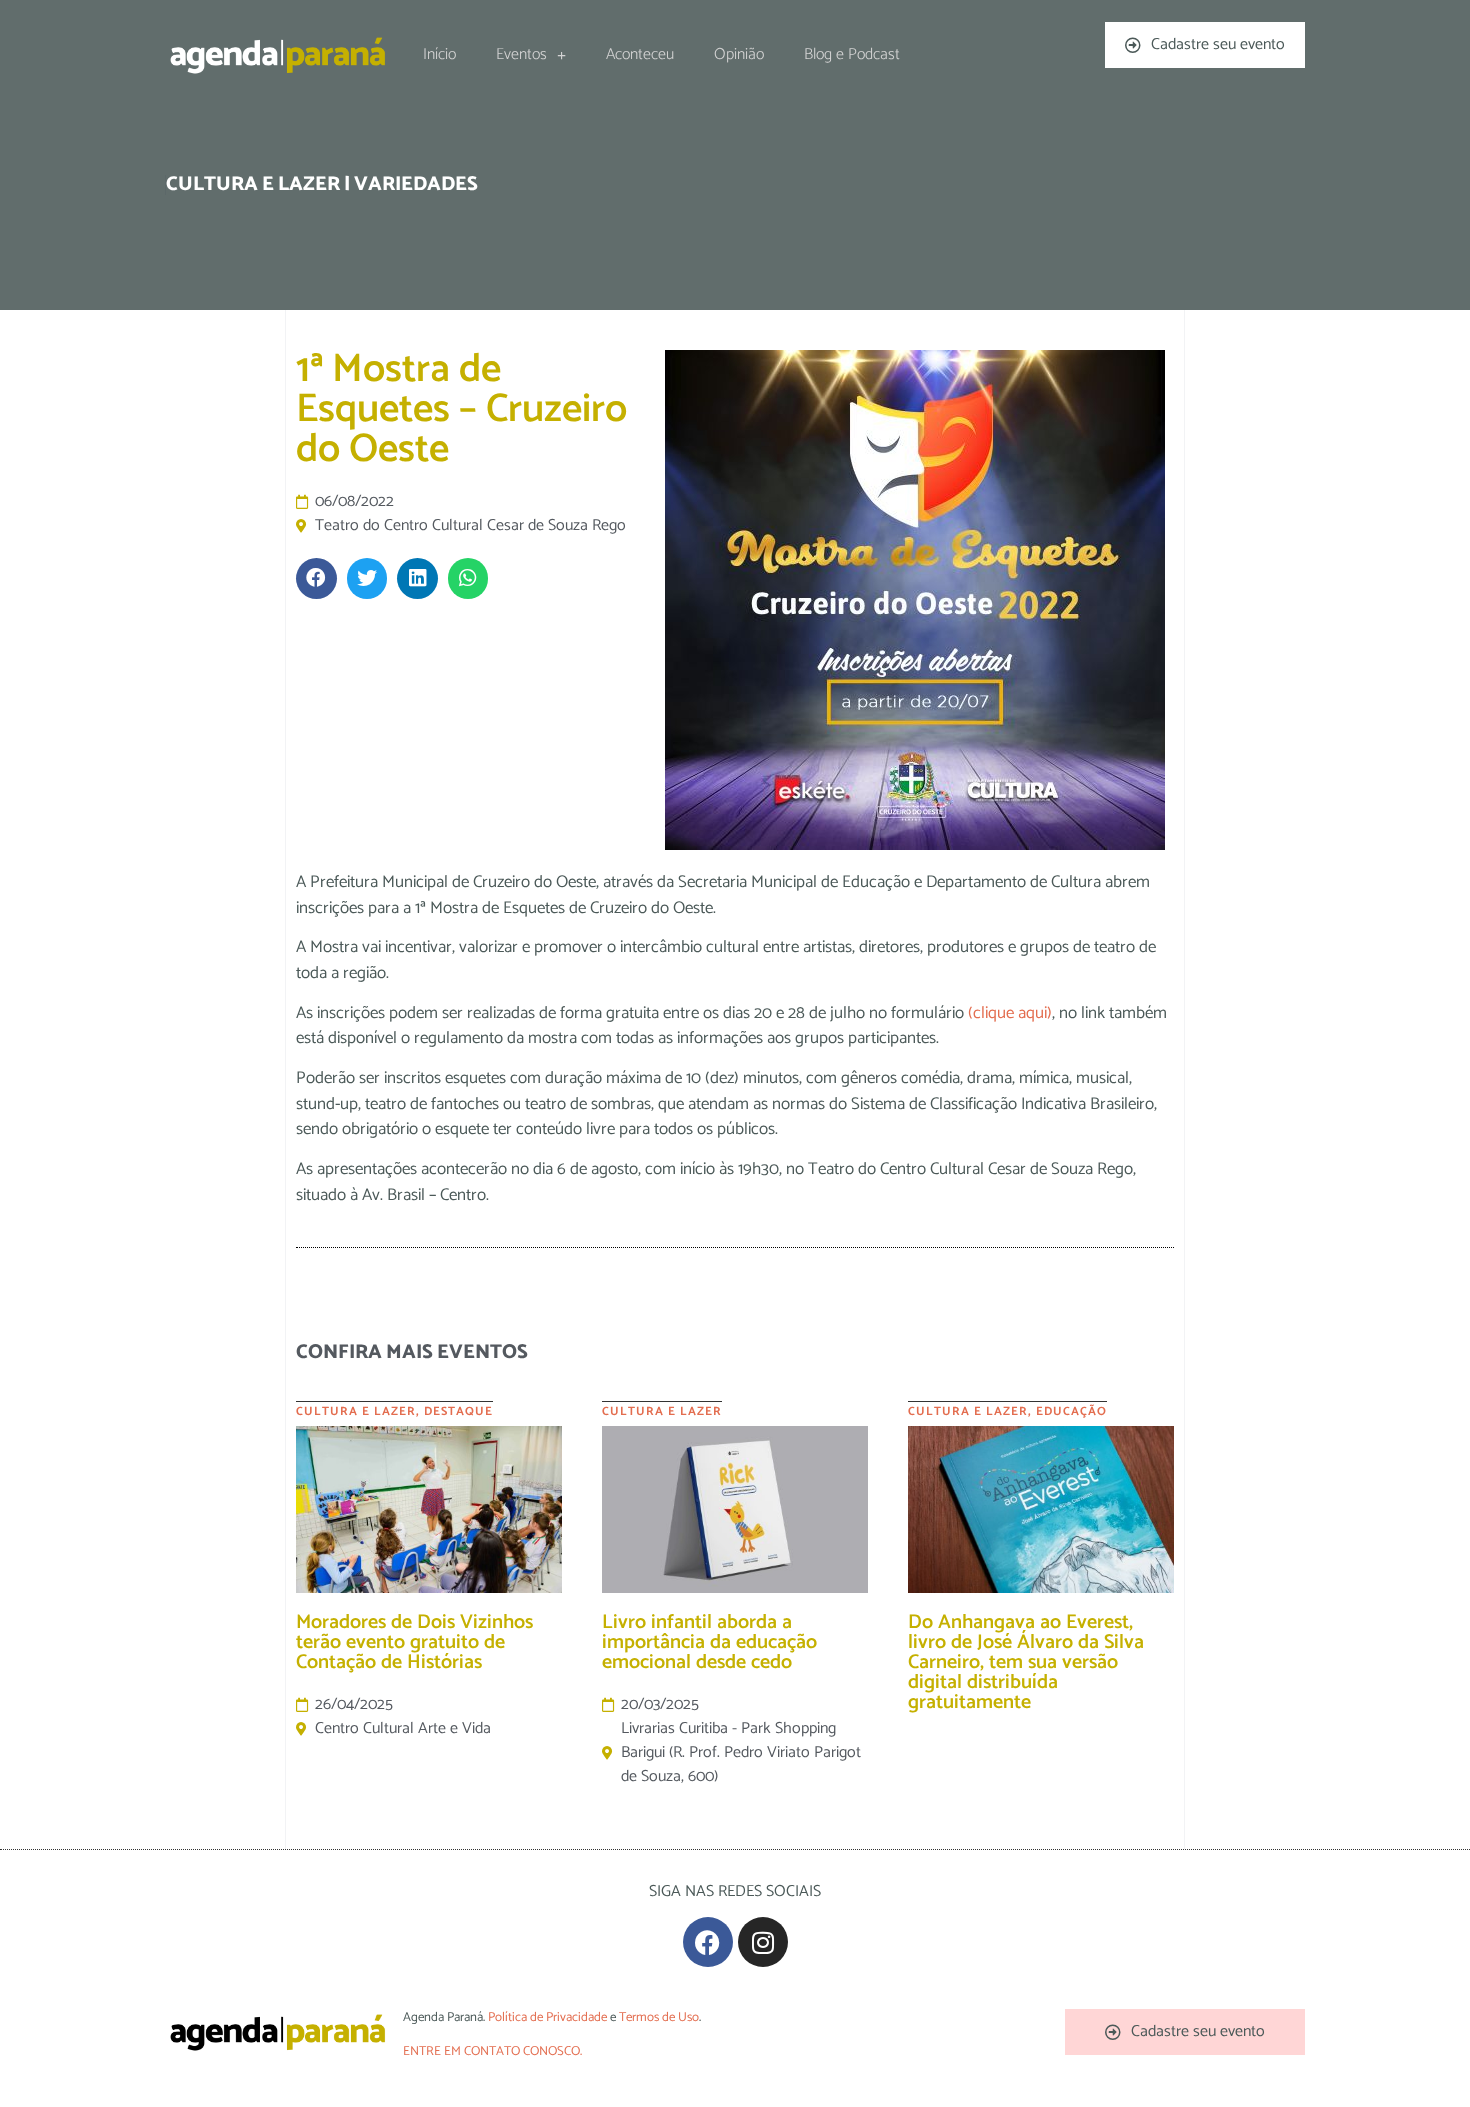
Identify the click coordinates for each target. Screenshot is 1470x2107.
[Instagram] (763, 1942)
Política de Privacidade (547, 2017)
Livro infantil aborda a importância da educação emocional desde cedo (709, 1642)
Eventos (521, 54)
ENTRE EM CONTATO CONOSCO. (492, 2051)
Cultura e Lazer (356, 1411)
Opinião (739, 54)
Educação (1071, 1411)
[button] (316, 578)
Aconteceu (640, 54)
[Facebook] (708, 1942)
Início (439, 54)
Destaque (458, 1411)
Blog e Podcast (852, 54)
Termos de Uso (659, 2017)
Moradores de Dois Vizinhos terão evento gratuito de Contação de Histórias (414, 1642)
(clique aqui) (1010, 1013)
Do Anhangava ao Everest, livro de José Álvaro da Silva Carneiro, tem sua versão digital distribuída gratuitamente (1026, 1662)
